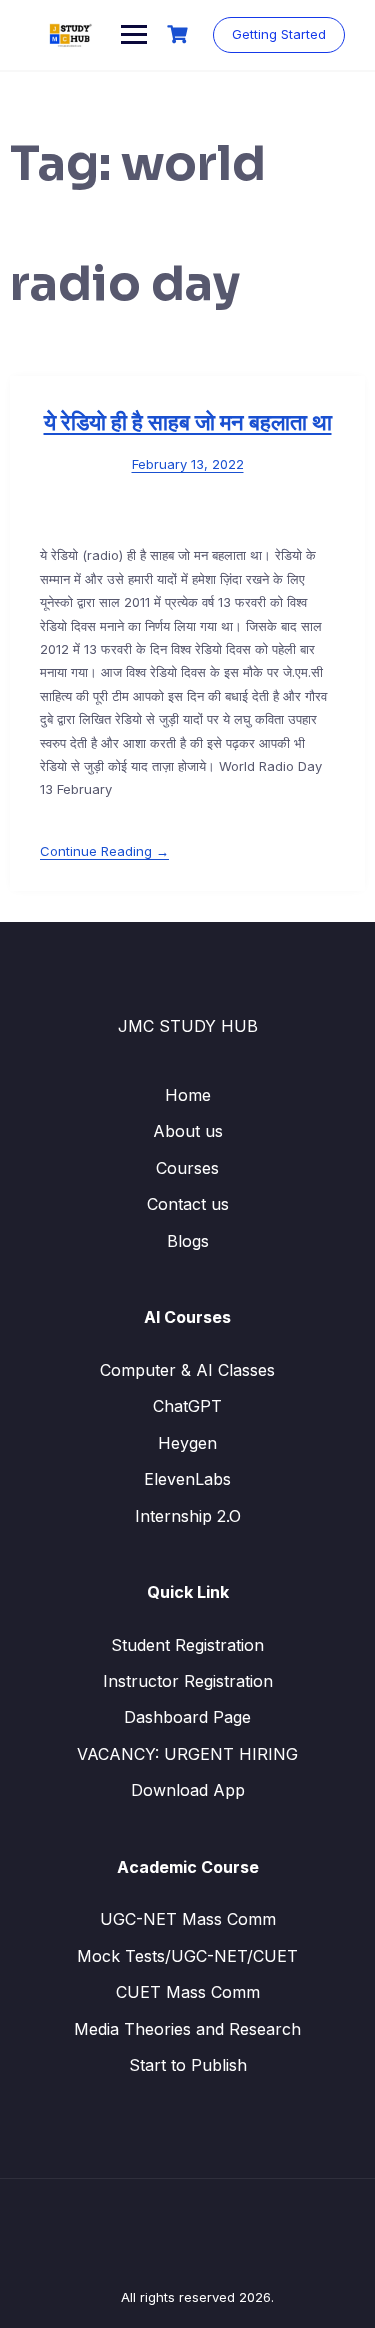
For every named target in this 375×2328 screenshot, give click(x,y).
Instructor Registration (188, 1681)
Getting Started (279, 34)
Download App (188, 1790)
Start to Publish (188, 2065)
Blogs (188, 1241)
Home (188, 1095)
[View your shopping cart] (180, 34)
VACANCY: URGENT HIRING (187, 1754)
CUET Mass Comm (188, 1992)
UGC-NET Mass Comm (188, 1919)
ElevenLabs (187, 1479)
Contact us (188, 1204)
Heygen (187, 1443)
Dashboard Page (187, 1717)
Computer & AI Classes (187, 1370)
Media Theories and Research (187, 2029)
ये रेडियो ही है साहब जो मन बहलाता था (188, 422)
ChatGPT (187, 1406)
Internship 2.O (188, 1516)
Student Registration (187, 1645)
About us (188, 1131)
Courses (187, 1168)
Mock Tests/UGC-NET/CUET (187, 1956)
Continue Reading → (104, 851)
